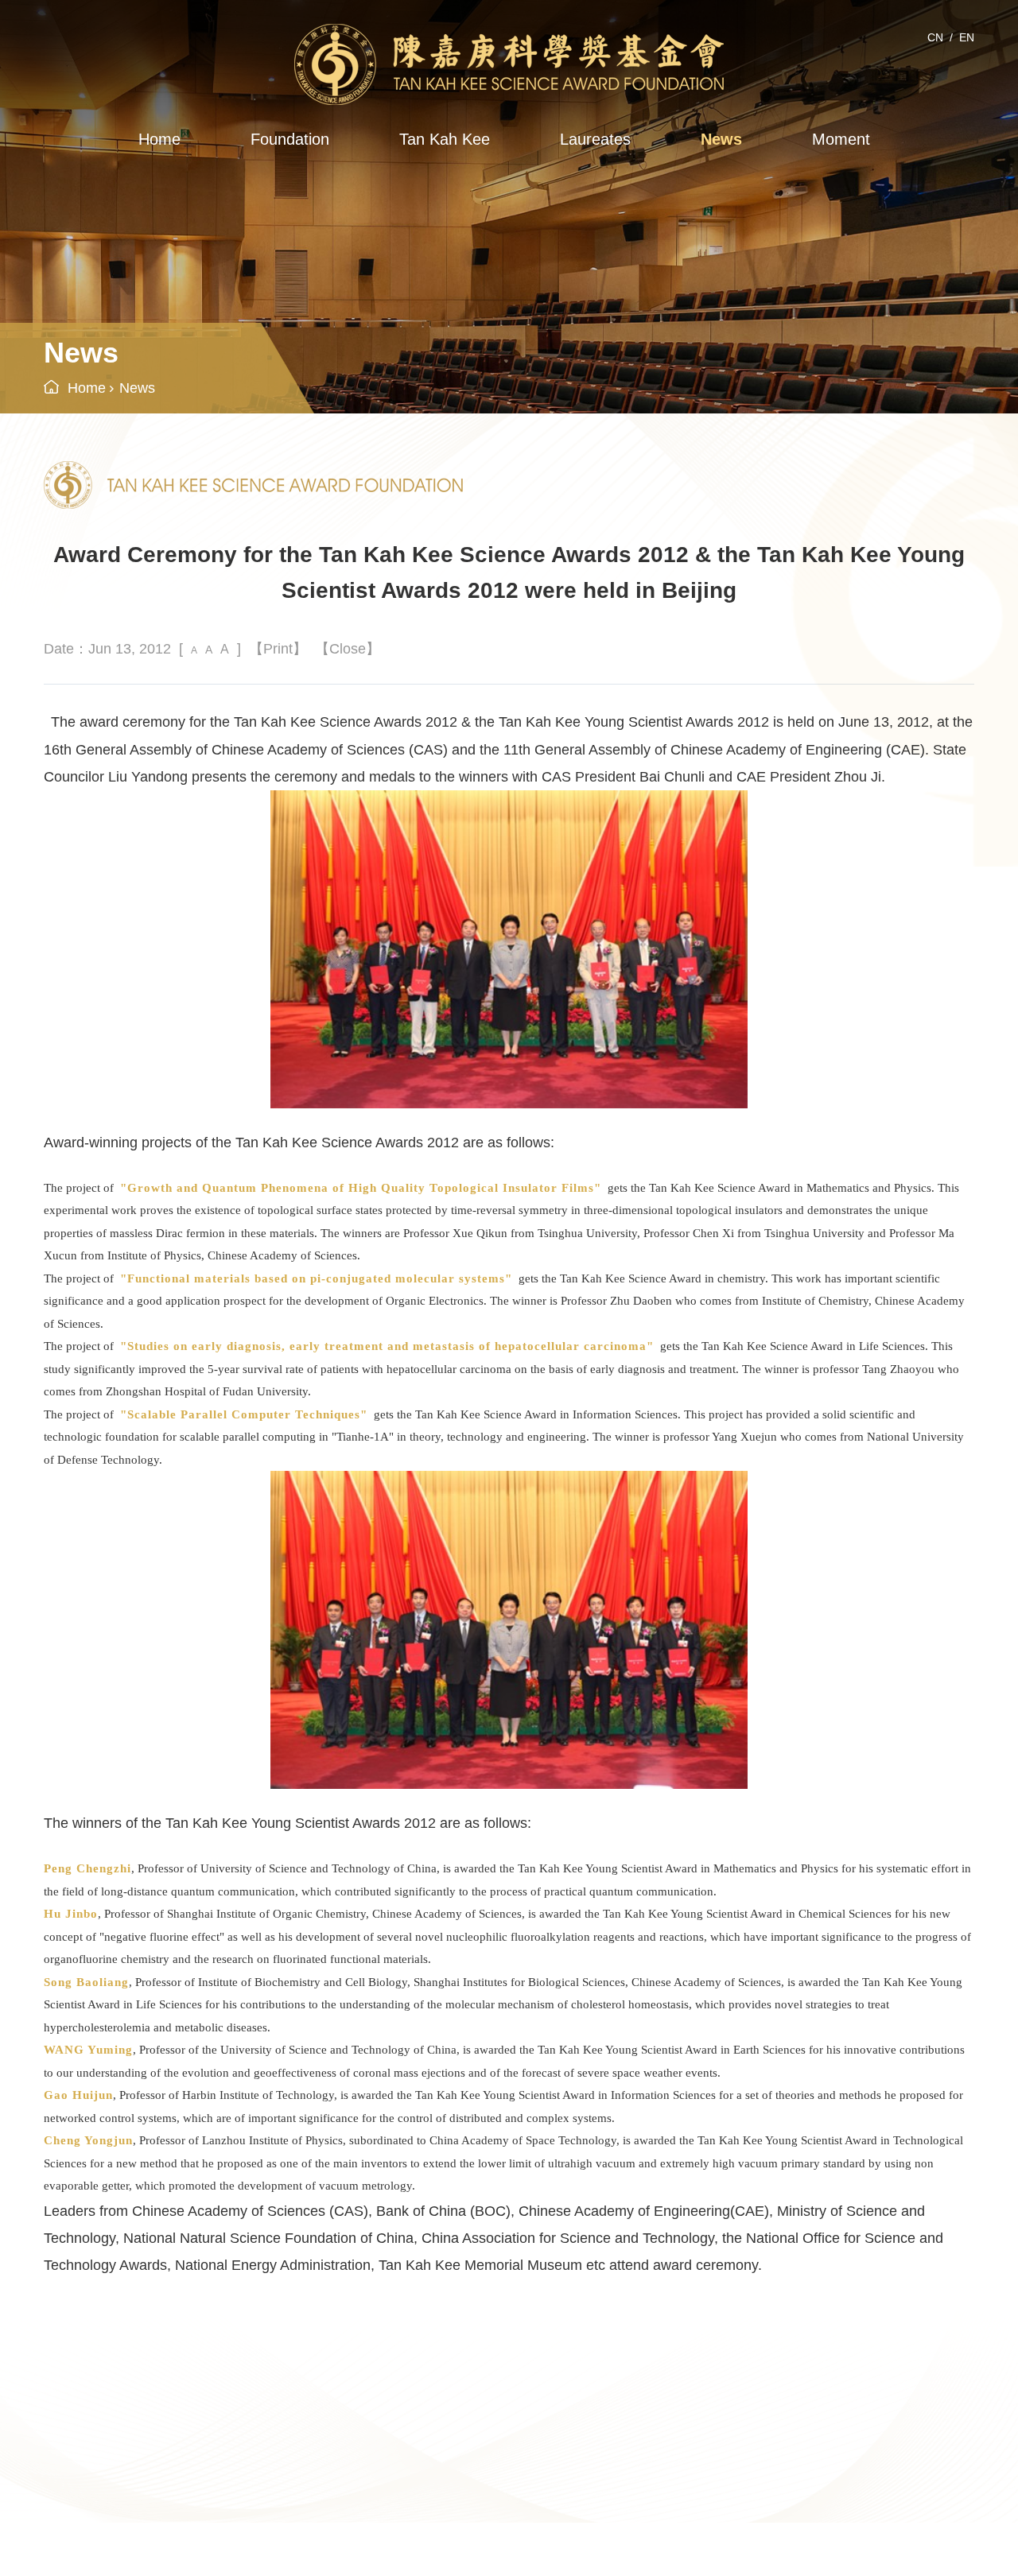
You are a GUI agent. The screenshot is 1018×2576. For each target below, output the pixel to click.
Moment (841, 139)
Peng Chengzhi (87, 1868)
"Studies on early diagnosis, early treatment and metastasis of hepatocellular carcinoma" (387, 1346)
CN (935, 37)
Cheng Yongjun (88, 2140)
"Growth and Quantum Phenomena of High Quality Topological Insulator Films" (361, 1188)
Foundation (290, 139)
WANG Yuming (88, 2050)
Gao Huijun (78, 2095)
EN (967, 37)
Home (159, 139)
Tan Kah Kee (445, 139)
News (721, 139)
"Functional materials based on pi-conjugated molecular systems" (316, 1278)
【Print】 (278, 649)
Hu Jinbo (71, 1914)
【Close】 (348, 649)
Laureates (595, 139)
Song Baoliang (86, 1982)
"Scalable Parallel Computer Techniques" (244, 1414)
